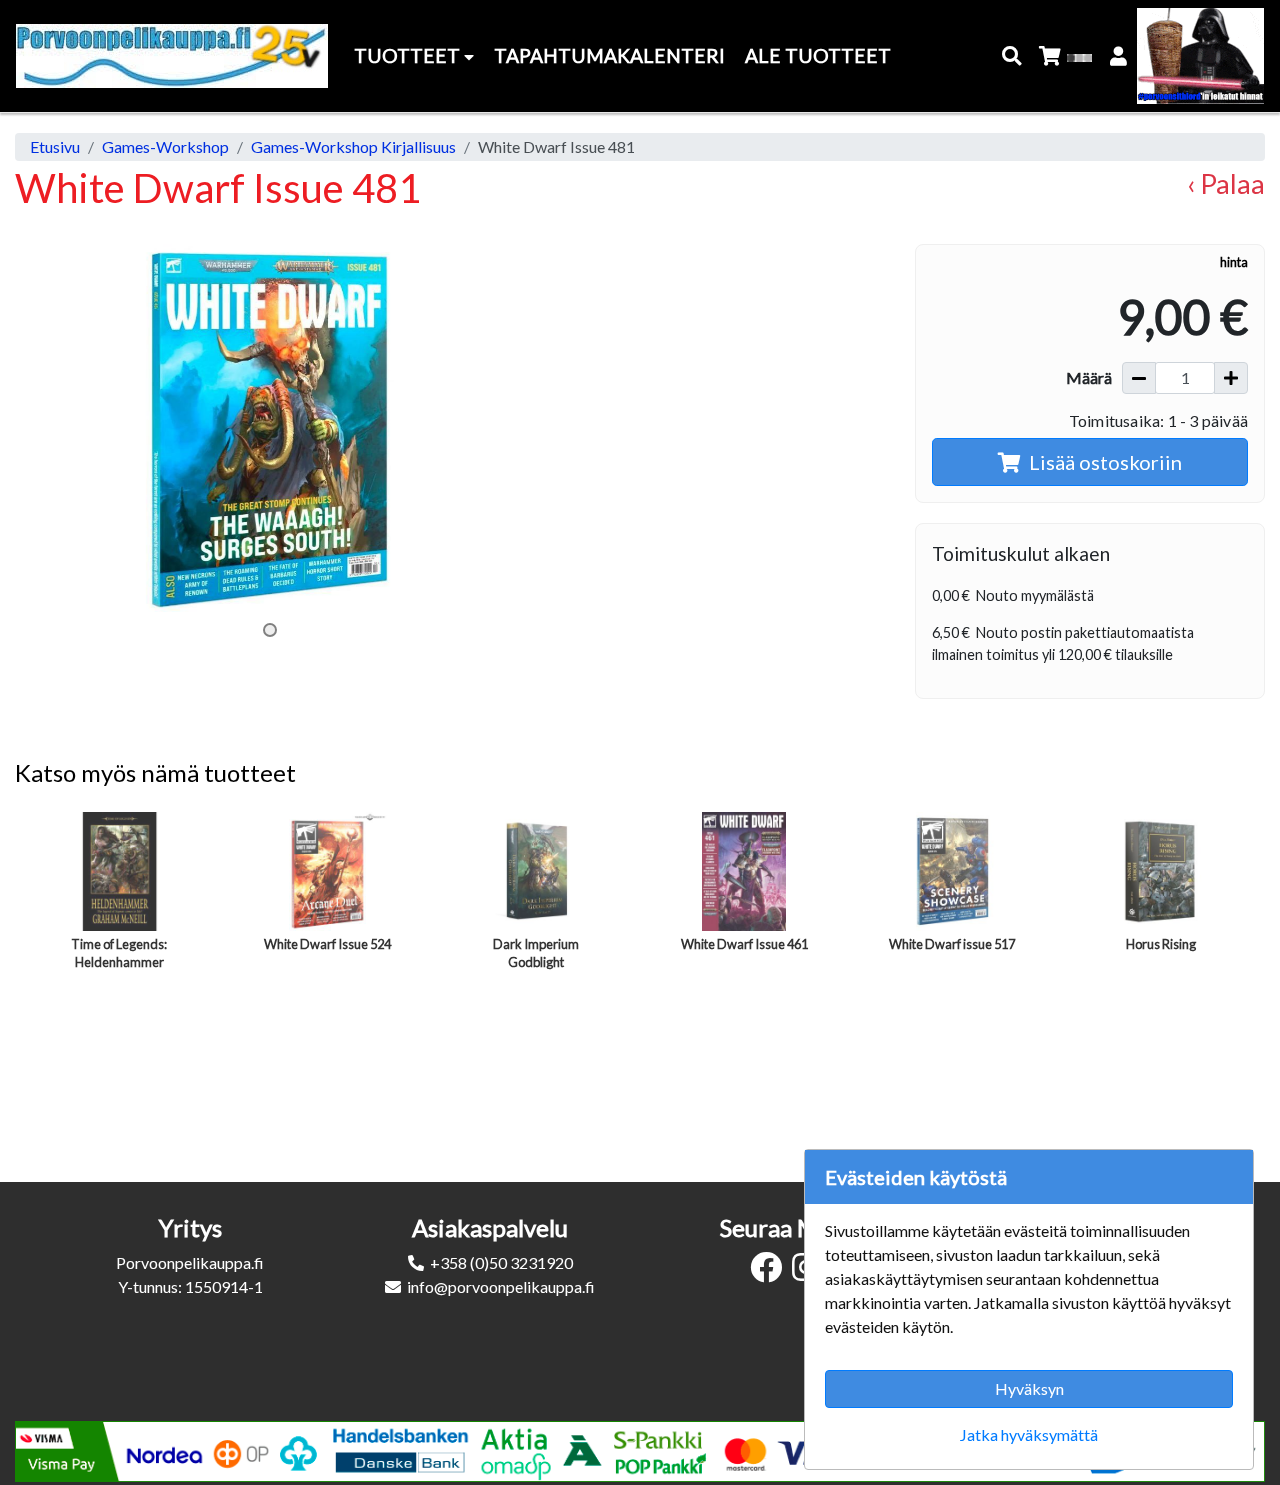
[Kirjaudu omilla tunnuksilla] (1119, 56)
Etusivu (55, 146)
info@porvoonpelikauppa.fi (501, 1286)
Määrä (1089, 377)
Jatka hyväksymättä (1029, 1434)
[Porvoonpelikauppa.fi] (172, 56)
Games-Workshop (165, 146)
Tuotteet (409, 55)
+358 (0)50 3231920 (501, 1262)
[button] (1012, 56)
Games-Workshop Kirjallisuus (353, 146)
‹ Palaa (1226, 183)
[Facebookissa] (771, 1272)
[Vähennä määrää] (1139, 378)
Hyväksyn (1029, 1388)
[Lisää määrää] (1231, 378)
